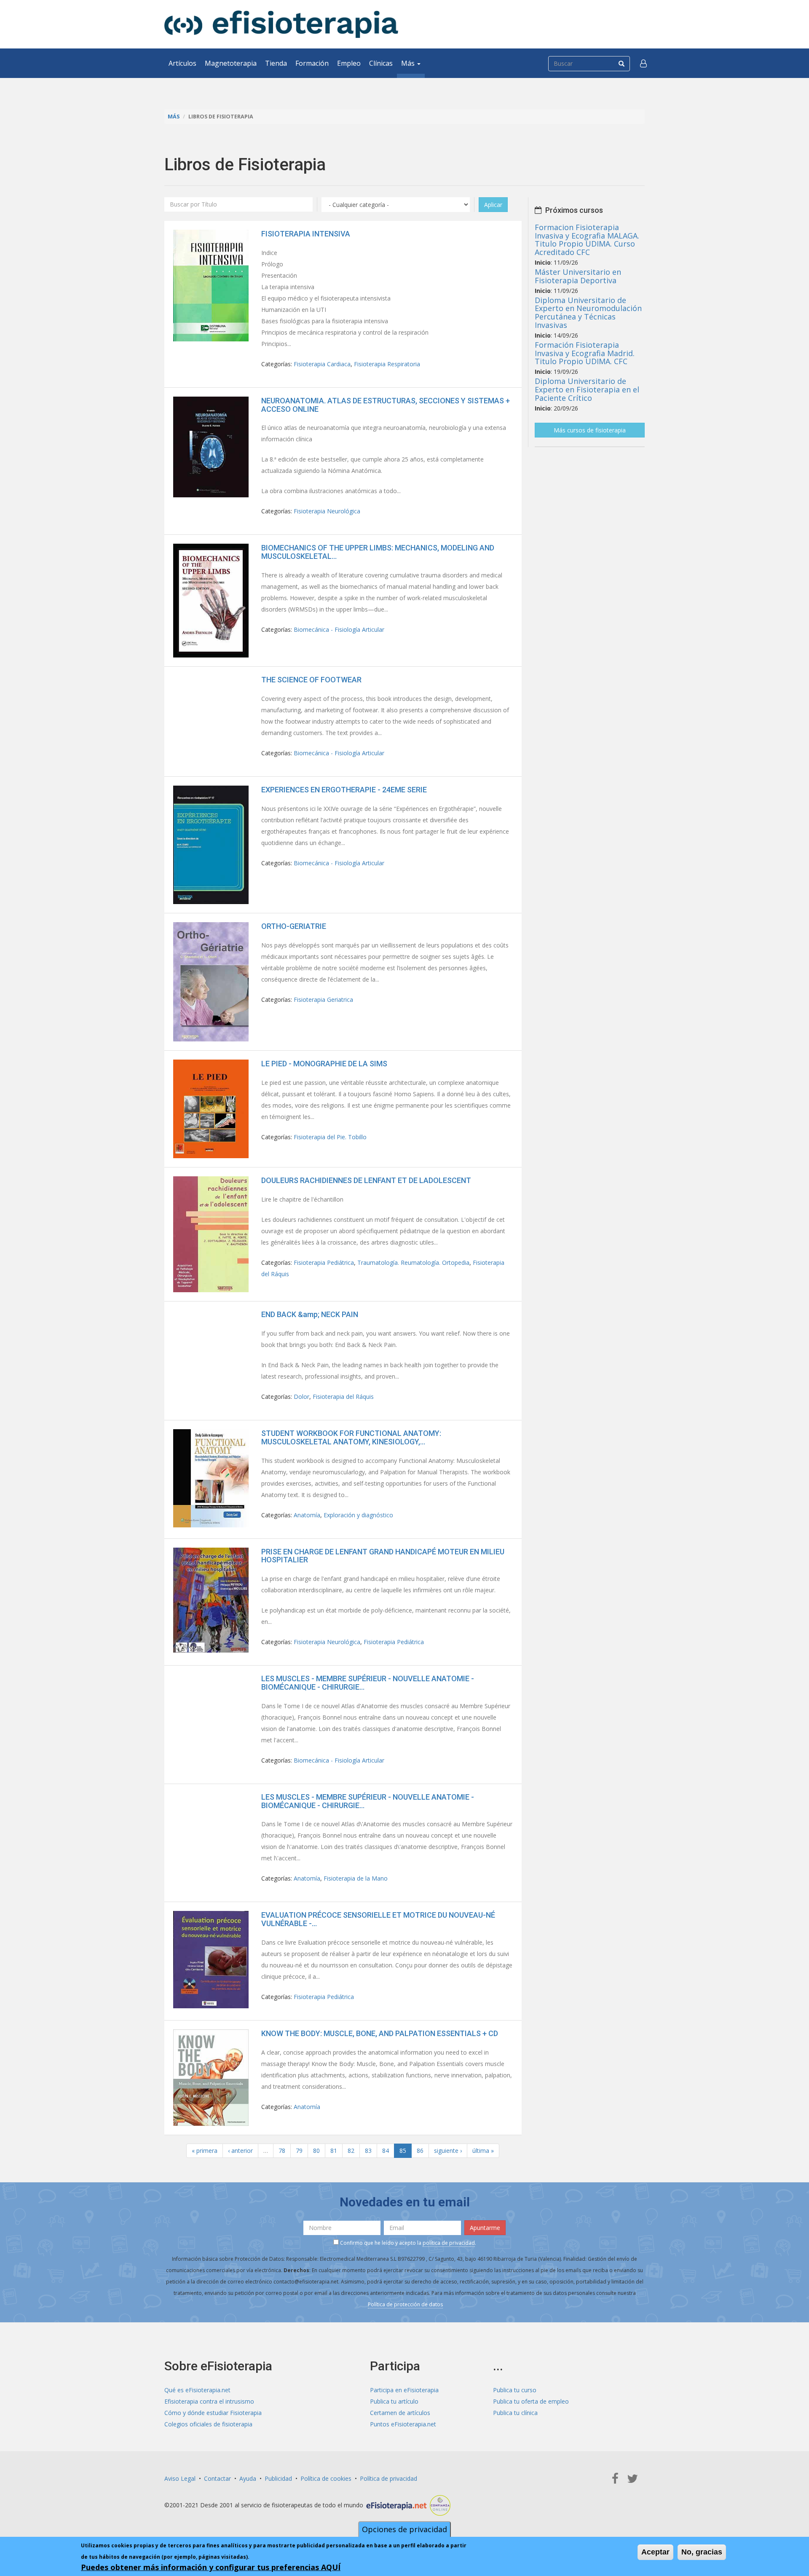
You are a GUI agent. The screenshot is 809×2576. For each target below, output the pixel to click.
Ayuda (248, 2478)
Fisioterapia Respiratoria (387, 364)
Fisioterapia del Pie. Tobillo (330, 1137)
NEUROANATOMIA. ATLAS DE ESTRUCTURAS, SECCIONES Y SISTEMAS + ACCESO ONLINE (386, 405)
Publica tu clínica (515, 2413)
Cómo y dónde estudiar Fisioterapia (213, 2413)
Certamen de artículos (400, 2413)
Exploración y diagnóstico (358, 1515)
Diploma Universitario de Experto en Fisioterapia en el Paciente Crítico (587, 389)
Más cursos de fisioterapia (590, 430)
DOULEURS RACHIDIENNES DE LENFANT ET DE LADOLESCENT (366, 1180)
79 (299, 2151)
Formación (312, 63)
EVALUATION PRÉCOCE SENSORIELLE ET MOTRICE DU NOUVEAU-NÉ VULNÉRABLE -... (378, 1919)
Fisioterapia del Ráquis (343, 1397)
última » (483, 2151)
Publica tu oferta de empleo (531, 2401)
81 (334, 2151)
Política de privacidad (388, 2478)
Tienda (276, 63)
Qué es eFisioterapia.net (197, 2390)
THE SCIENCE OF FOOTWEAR (311, 680)
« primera (205, 2151)
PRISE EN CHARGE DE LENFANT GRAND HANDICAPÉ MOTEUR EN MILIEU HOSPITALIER (383, 1556)
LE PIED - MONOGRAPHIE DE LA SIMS (324, 1064)
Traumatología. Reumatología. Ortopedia (413, 1263)
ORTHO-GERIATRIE (294, 926)
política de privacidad (449, 2243)
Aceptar (655, 2552)
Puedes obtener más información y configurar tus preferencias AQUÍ (211, 2567)
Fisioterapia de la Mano (356, 1878)
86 (420, 2151)
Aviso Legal (180, 2478)
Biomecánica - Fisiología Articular (339, 629)
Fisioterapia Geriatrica (323, 1000)
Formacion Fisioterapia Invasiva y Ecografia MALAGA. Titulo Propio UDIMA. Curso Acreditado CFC (587, 240)
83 (368, 2151)
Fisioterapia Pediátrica (324, 1263)
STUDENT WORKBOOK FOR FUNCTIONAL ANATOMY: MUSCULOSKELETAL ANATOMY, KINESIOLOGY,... (351, 1437)
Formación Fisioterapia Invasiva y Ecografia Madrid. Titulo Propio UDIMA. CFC (585, 353)
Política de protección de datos (405, 2304)
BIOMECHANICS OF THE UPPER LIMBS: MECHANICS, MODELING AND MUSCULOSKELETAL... (378, 552)
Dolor (301, 1397)
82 (351, 2151)
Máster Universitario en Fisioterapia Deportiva (578, 276)
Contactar (217, 2478)
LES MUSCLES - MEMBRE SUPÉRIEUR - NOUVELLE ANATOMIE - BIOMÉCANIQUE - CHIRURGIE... (368, 1683)
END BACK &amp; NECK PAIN (310, 1314)
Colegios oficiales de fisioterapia (208, 2424)
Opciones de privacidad (404, 2529)
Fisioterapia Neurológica (327, 511)
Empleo (349, 63)
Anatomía (307, 1515)
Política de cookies (326, 2478)
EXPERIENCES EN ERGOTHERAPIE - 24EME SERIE (344, 790)
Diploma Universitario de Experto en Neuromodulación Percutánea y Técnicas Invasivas (588, 313)
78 (282, 2151)
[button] (643, 63)
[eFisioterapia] (281, 24)
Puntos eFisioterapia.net (403, 2424)
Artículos (182, 63)
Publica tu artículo (394, 2401)
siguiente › (448, 2151)
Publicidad (278, 2478)
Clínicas (381, 63)
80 (316, 2151)
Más (409, 63)
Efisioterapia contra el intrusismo (209, 2401)
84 (386, 2151)
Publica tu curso (515, 2390)
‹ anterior (240, 2151)
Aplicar (493, 205)
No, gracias (702, 2552)
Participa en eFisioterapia (404, 2390)
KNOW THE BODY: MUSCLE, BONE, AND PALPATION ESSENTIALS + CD (380, 2033)
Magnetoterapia (231, 63)
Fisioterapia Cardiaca (322, 364)
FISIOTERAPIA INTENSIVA (306, 234)
